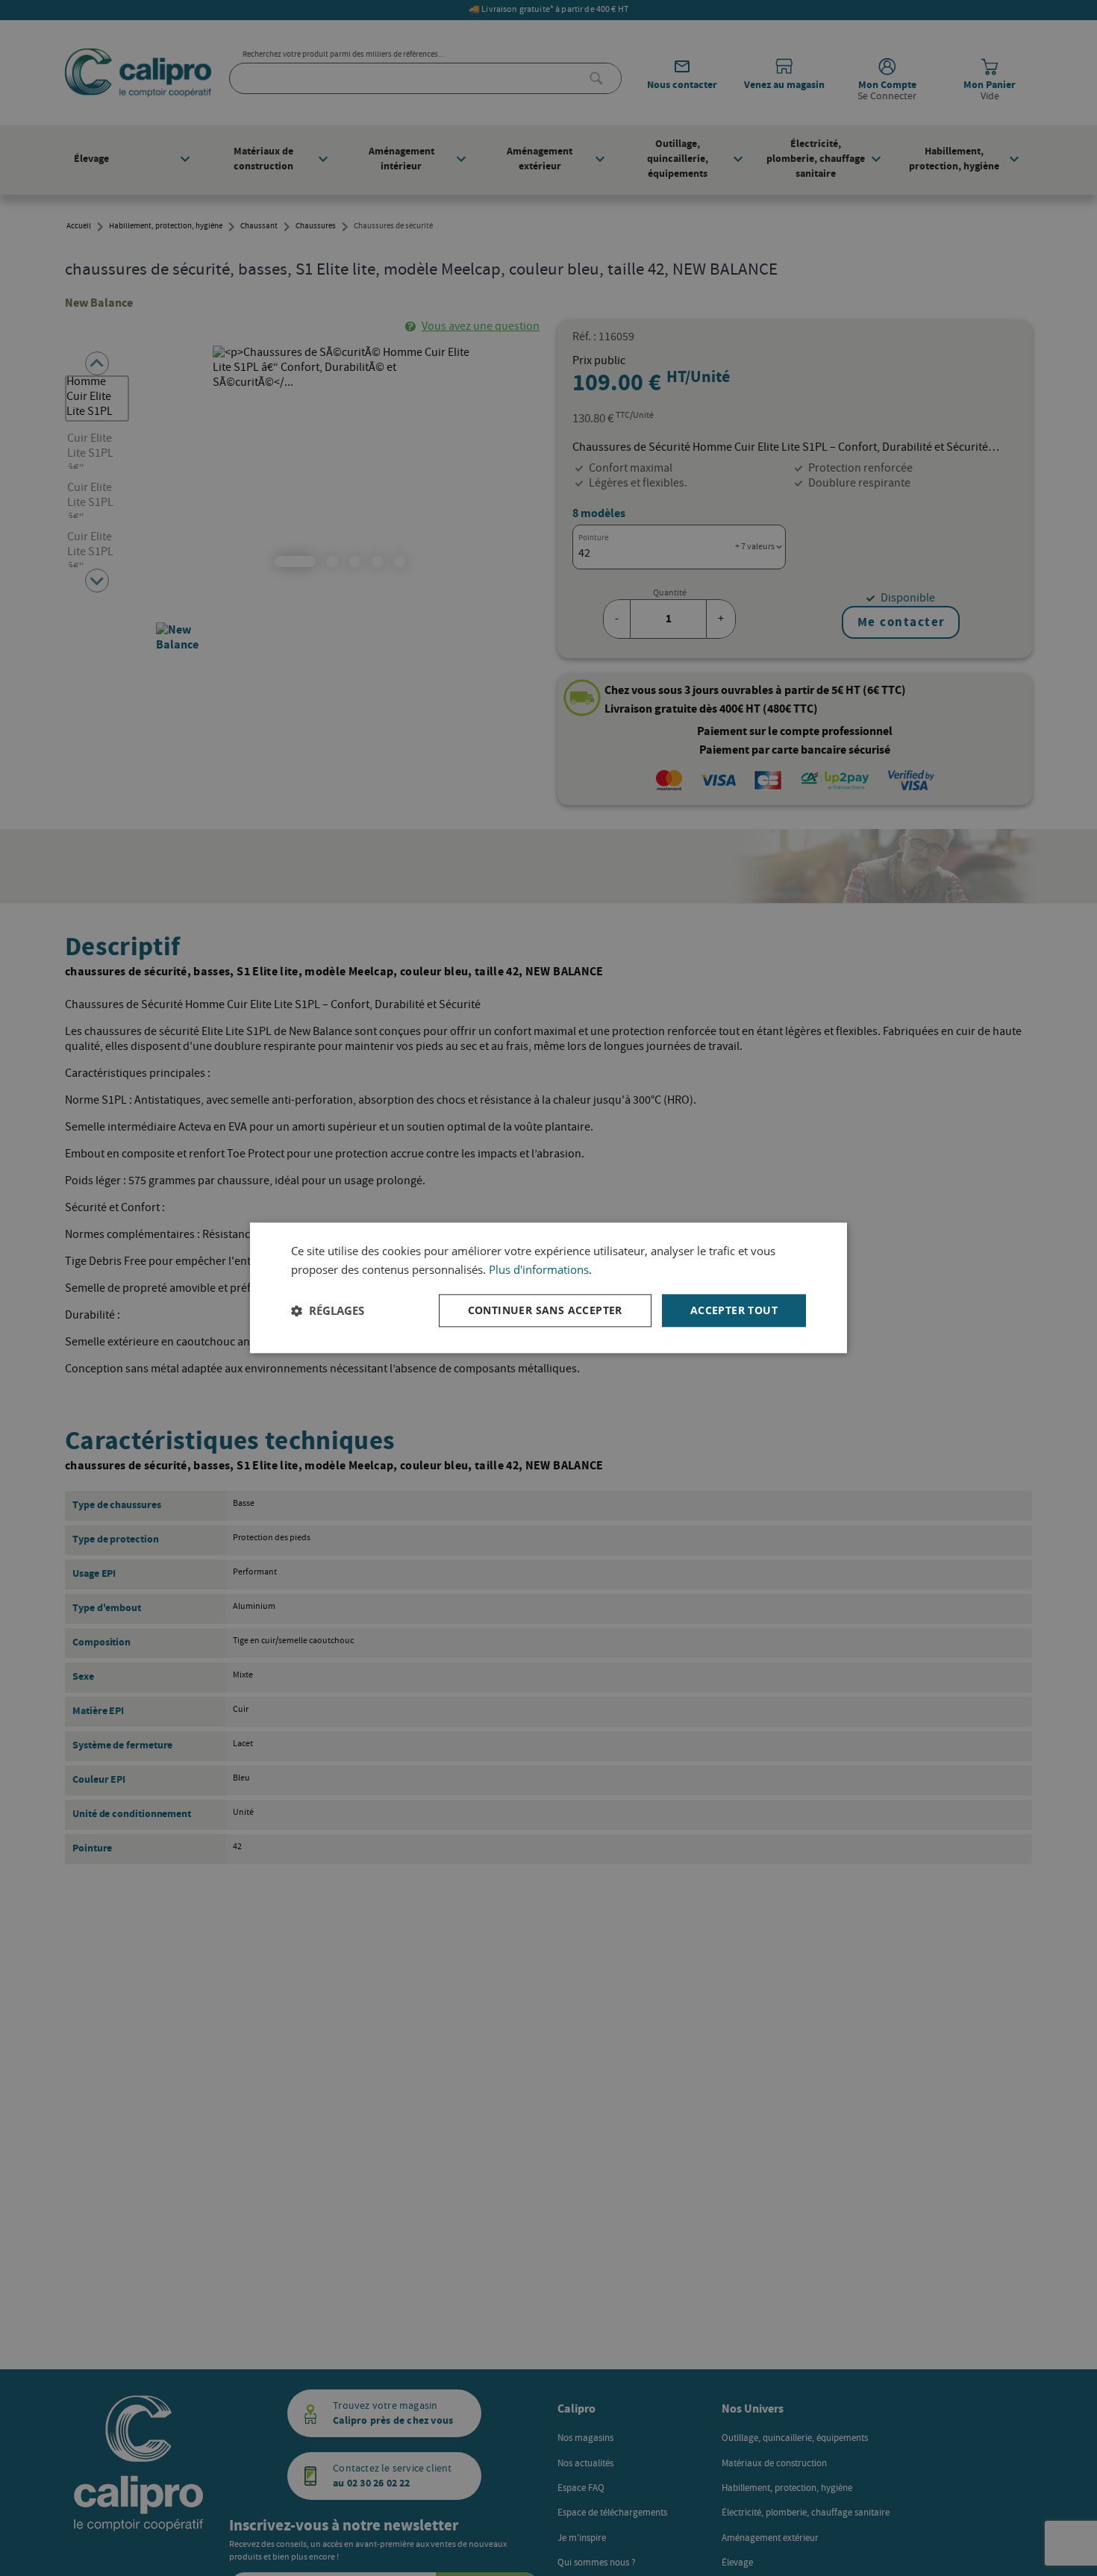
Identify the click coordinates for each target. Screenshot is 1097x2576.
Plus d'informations (539, 1269)
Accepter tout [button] (734, 1310)
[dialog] (548, 1288)
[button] (328, 1310)
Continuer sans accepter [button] (545, 1310)
